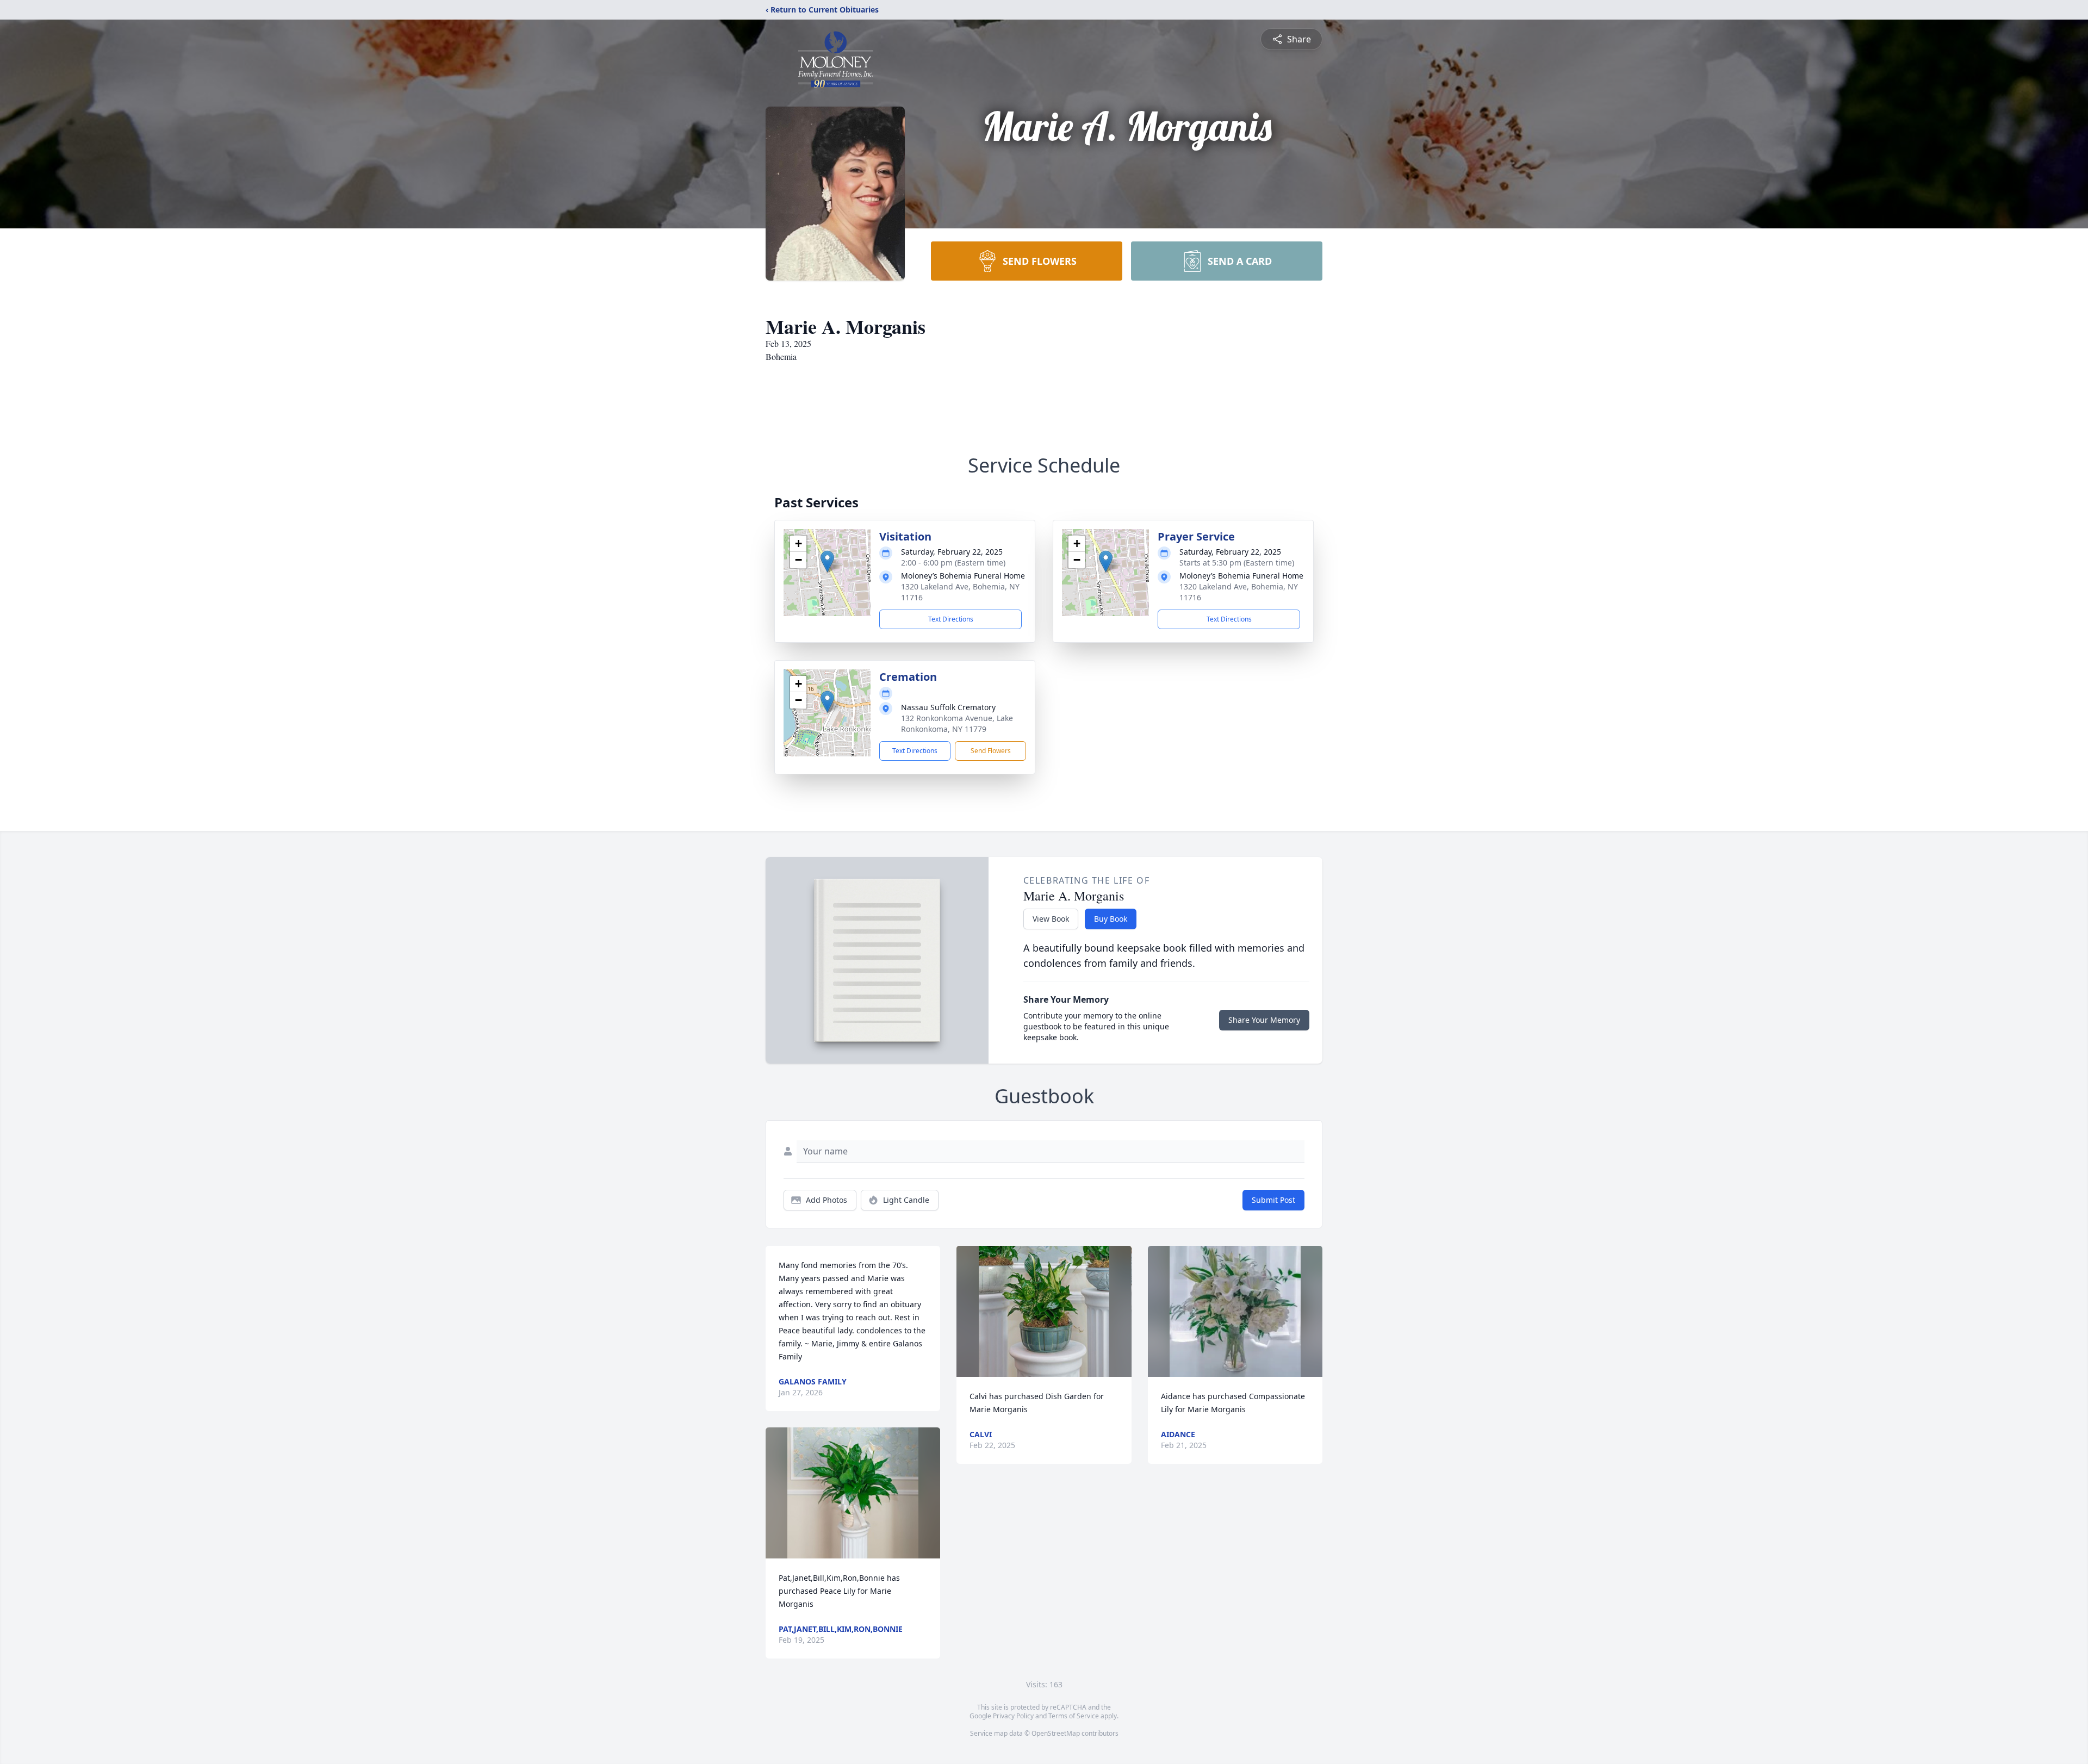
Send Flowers (991, 751)
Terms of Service (1074, 1716)
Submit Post (1273, 1200)
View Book (1051, 919)
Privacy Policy (1013, 1716)
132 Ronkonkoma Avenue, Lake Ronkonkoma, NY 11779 (957, 723)
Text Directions (951, 619)
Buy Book (1111, 919)
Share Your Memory (1264, 1020)
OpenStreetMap (1056, 1733)
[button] (827, 561)
